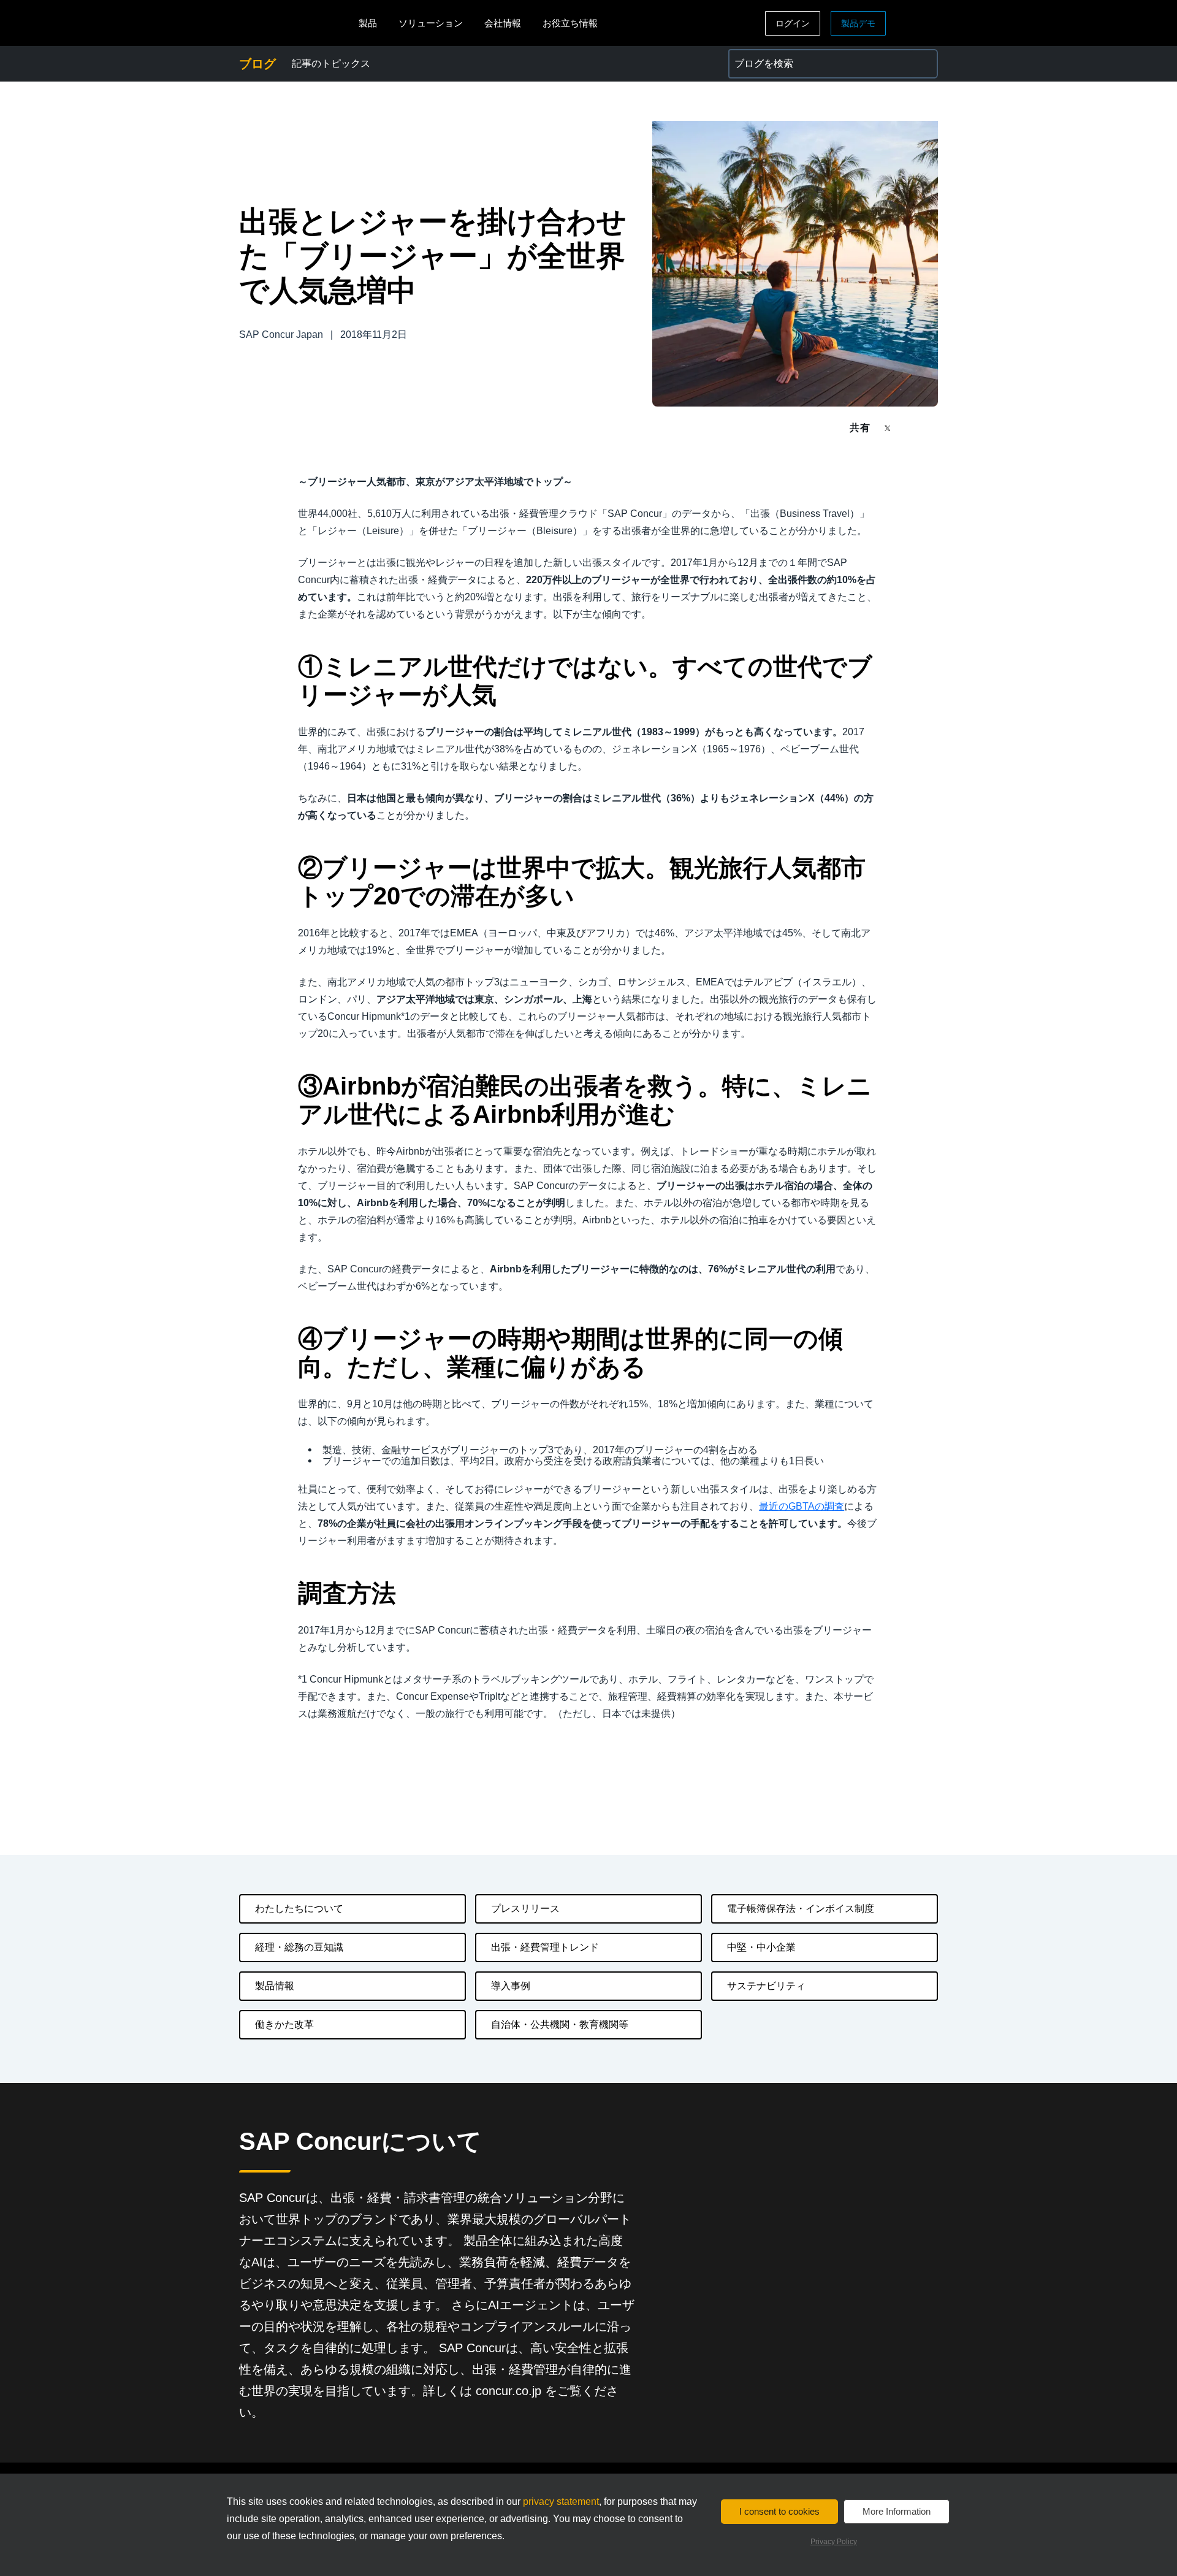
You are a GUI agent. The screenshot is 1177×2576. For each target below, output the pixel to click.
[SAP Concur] (296, 23)
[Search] (923, 64)
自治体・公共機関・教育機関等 (560, 2024)
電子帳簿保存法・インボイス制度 (801, 1909)
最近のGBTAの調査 (802, 1506)
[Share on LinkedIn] (933, 428)
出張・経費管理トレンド (545, 1947)
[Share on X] (889, 427)
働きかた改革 (284, 2024)
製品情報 (275, 1986)
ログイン (793, 23)
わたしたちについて (299, 1909)
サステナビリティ (766, 1986)
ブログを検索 (758, 56)
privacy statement (561, 2501)
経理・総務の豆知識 (299, 1947)
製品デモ (858, 23)
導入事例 (511, 1986)
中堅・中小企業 (761, 1947)
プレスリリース (525, 1909)
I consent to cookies (779, 2511)
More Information (897, 2511)
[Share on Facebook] (911, 428)
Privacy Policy (834, 2542)
